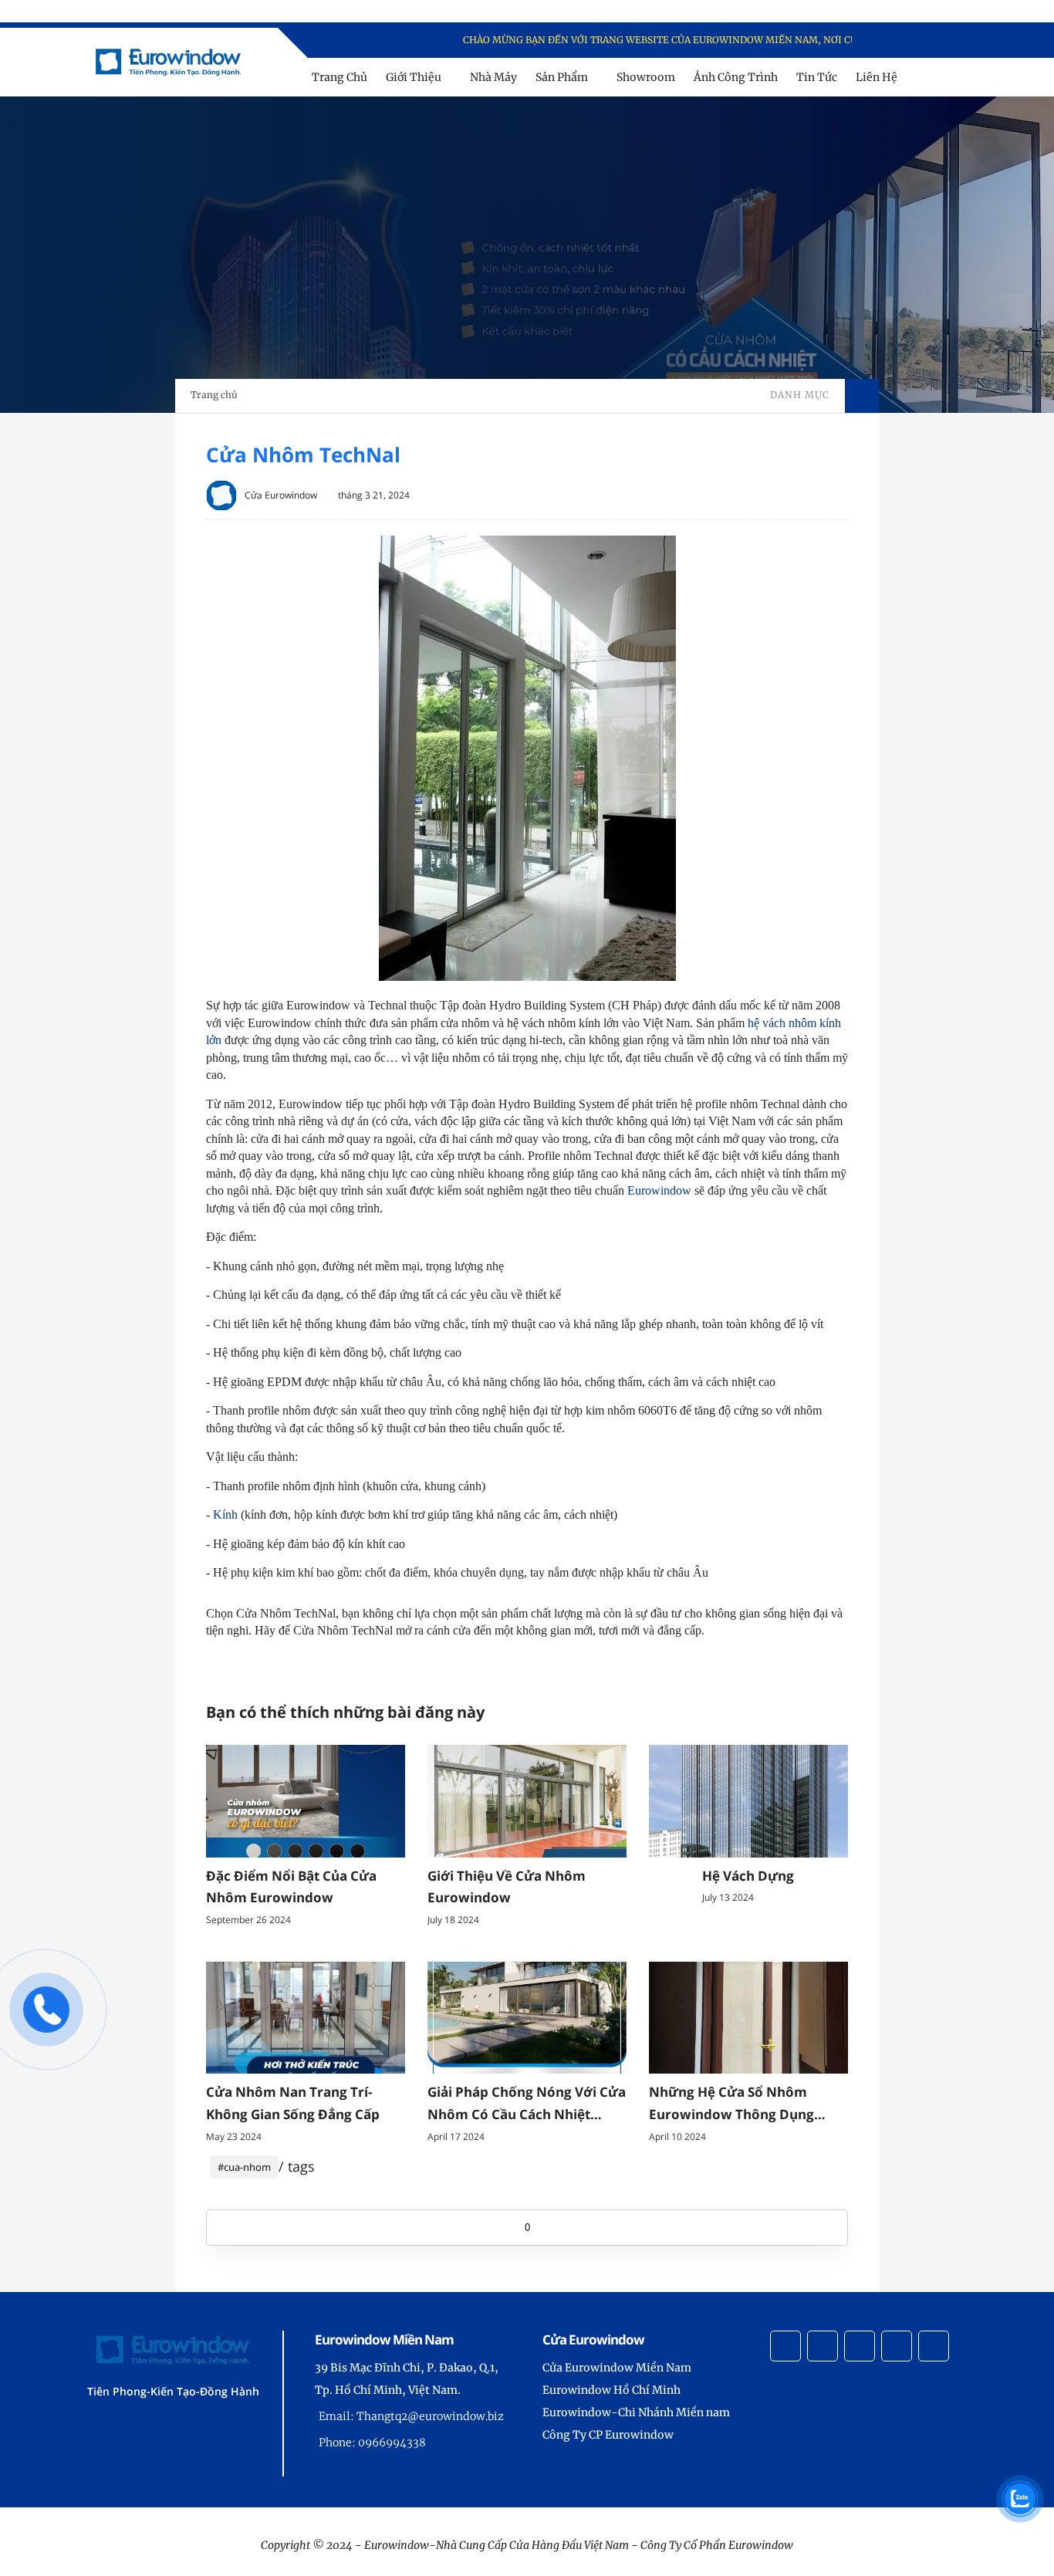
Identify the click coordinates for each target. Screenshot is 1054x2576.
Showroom (646, 77)
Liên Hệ (877, 77)
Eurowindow (659, 1190)
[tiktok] (897, 2346)
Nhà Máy (493, 77)
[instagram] (931, 41)
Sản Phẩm (562, 77)
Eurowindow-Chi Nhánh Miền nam (636, 2412)
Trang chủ (214, 395)
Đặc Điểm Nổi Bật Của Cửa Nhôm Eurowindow (291, 1887)
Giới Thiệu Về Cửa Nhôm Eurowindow (507, 1887)
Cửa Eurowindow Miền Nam (617, 2368)
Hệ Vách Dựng (748, 1876)
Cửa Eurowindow (281, 495)
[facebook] (891, 41)
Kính (225, 1514)
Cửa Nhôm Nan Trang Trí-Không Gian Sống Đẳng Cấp (293, 2103)
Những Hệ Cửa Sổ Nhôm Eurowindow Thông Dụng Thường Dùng (731, 2104)
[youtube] (951, 41)
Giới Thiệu (414, 77)
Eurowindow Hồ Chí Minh (611, 2390)
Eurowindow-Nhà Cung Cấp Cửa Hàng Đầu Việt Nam (497, 2545)
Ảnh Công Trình (736, 77)
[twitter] (911, 41)
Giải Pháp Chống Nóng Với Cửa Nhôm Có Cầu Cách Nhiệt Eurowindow (527, 2104)
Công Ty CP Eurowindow (608, 2435)
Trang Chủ (340, 77)
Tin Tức (817, 77)
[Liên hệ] (46, 2026)
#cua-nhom (244, 2167)
